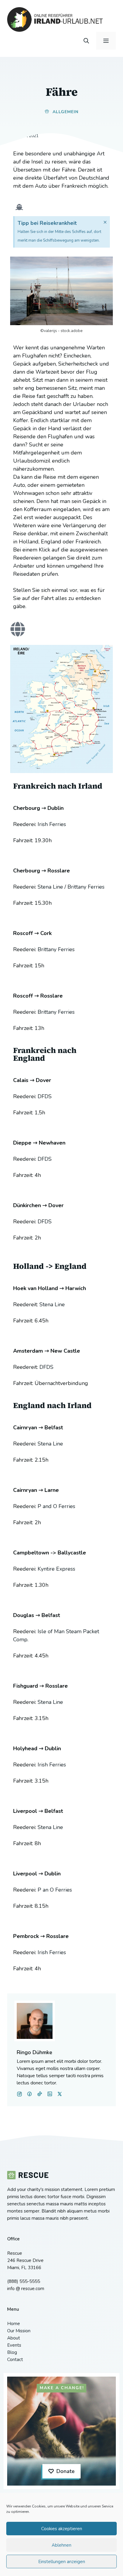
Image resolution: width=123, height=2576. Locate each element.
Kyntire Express (56, 1569)
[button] (86, 41)
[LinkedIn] (40, 2094)
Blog (12, 2352)
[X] (50, 2094)
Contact (15, 2360)
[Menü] (106, 41)
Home (14, 2324)
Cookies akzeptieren (62, 2529)
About (14, 2338)
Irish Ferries (52, 824)
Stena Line (50, 887)
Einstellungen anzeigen (62, 2562)
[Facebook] (19, 2094)
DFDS (45, 1096)
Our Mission (19, 2331)
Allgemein (66, 112)
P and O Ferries (56, 1506)
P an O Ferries (55, 1890)
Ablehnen (61, 2545)
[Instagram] (30, 2094)
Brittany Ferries (86, 887)
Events (14, 2345)
